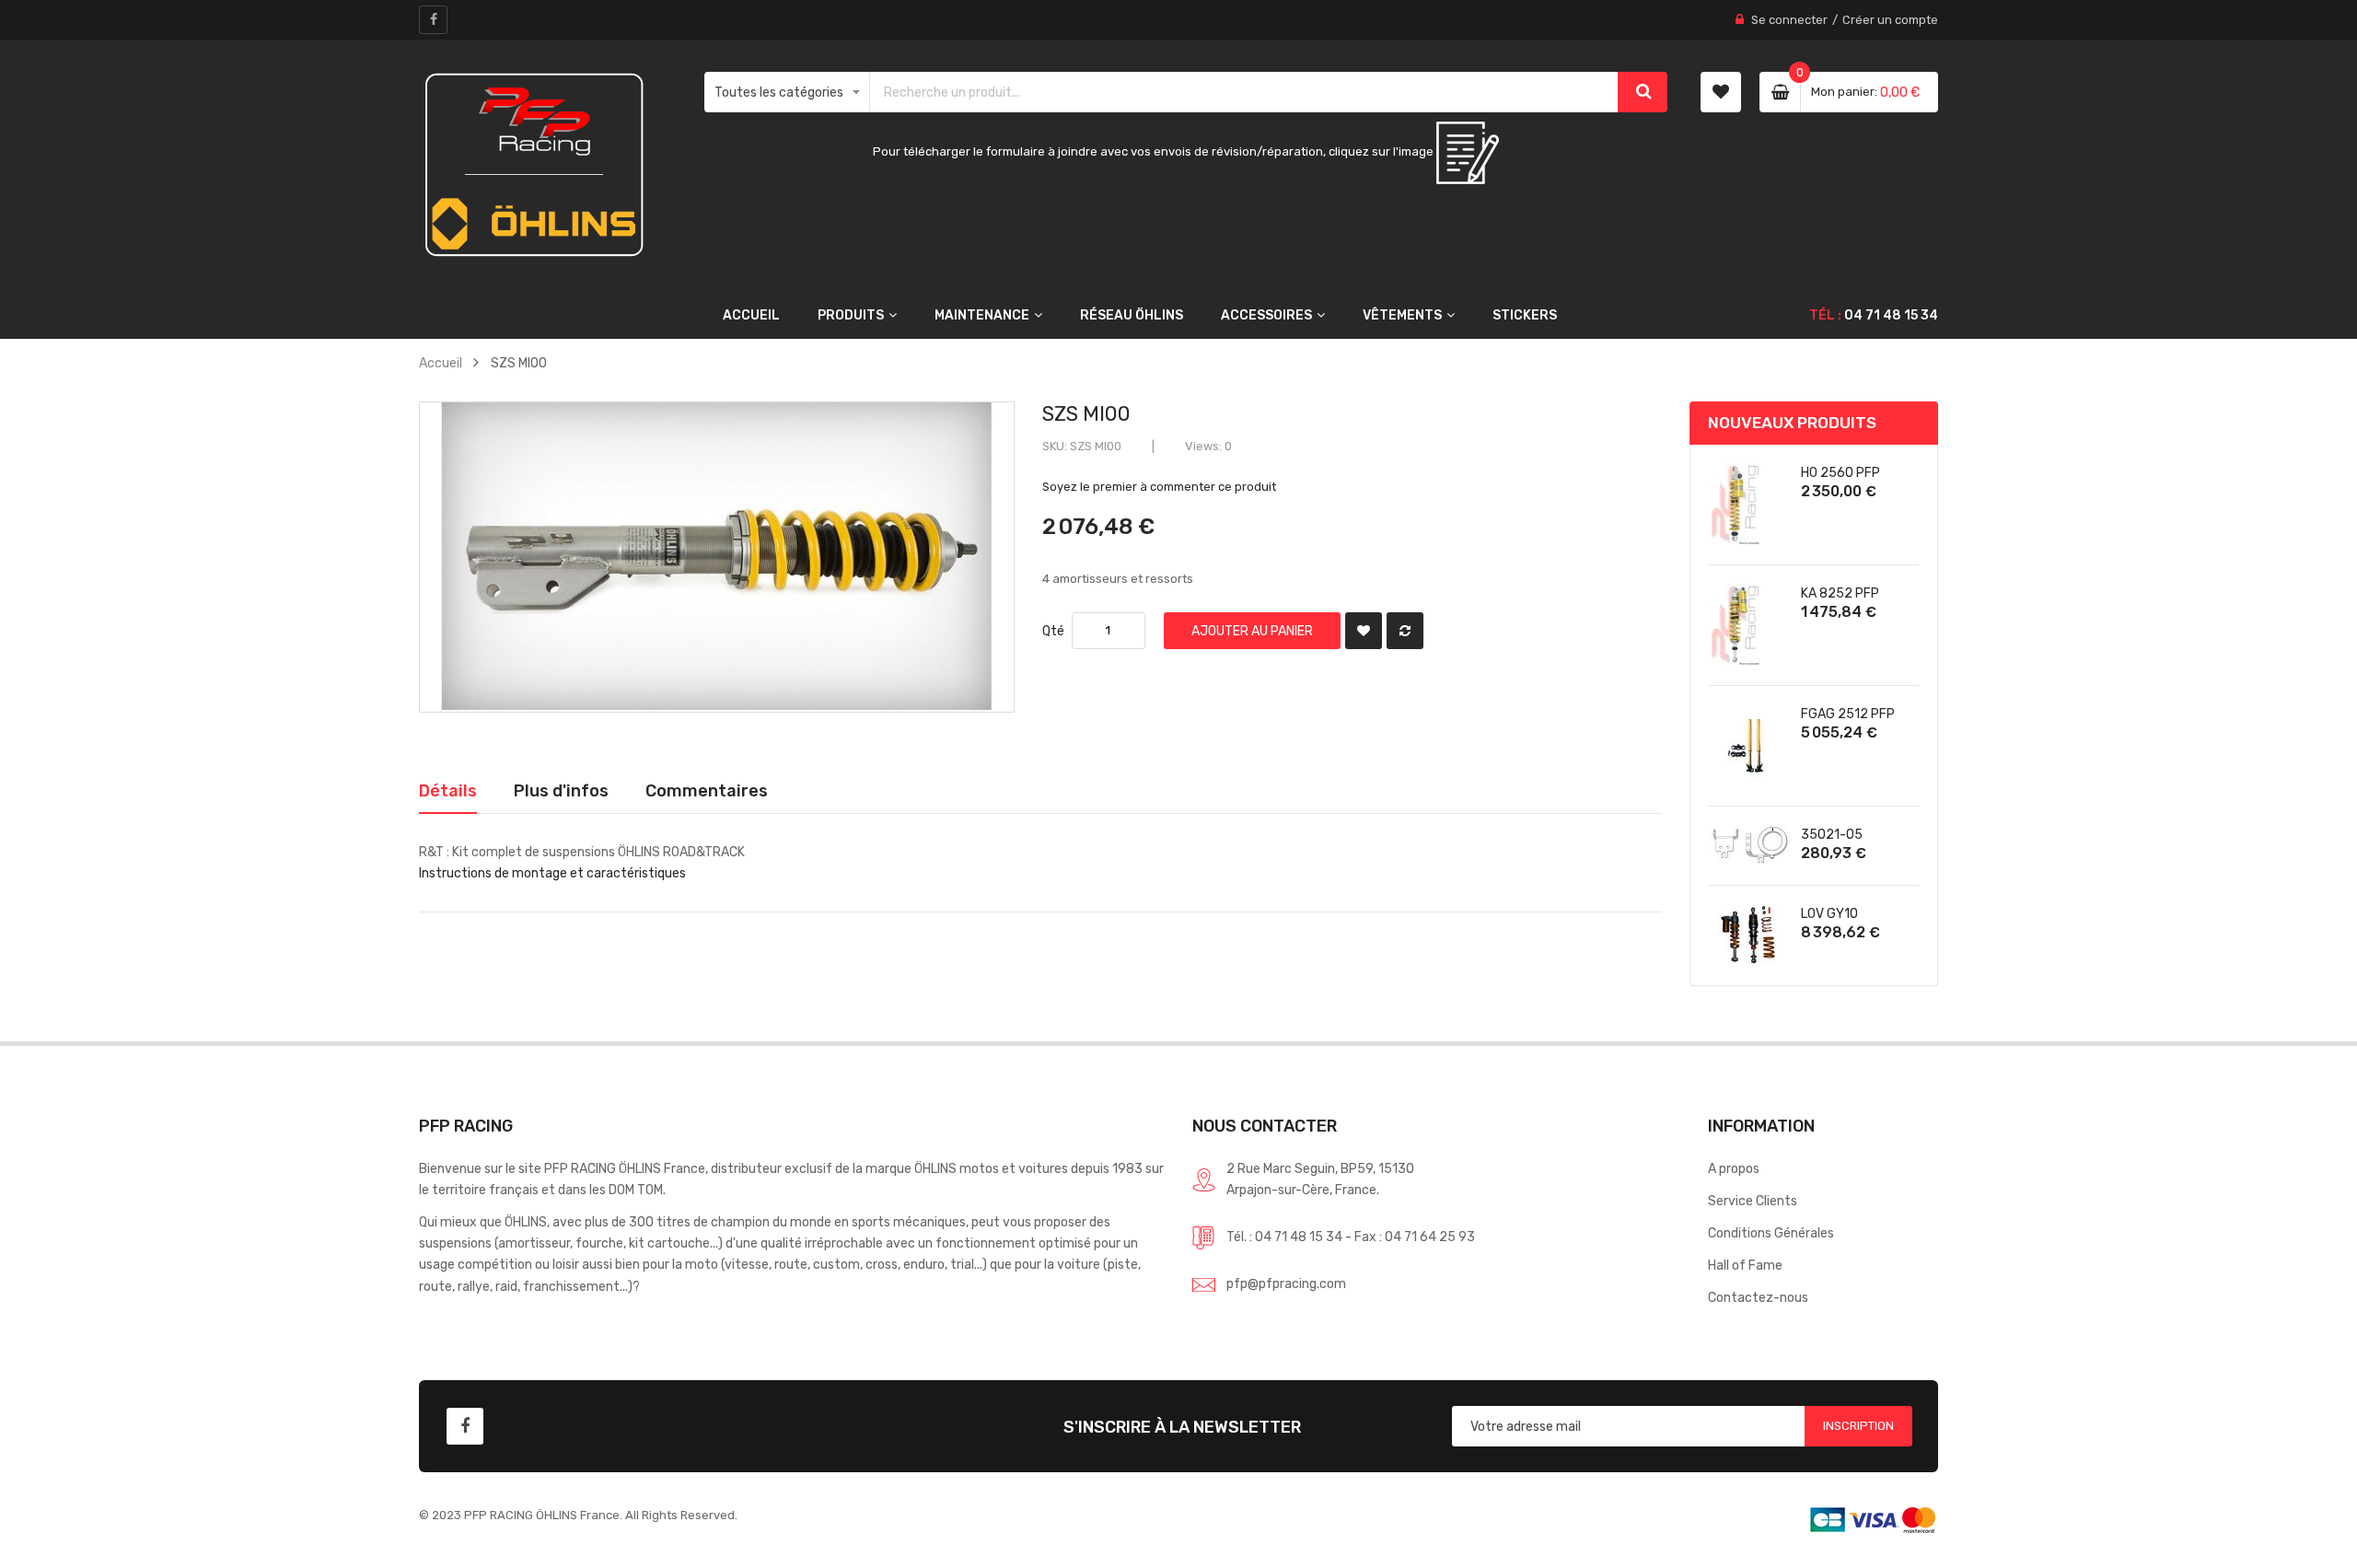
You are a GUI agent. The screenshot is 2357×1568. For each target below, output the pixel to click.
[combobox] (1245, 92)
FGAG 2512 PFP (1848, 714)
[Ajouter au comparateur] (1405, 631)
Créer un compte (1890, 20)
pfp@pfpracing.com (1286, 1283)
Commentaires (707, 790)
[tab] (448, 791)
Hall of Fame (1745, 1265)
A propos (1734, 1168)
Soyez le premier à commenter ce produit (1159, 487)
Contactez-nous (1758, 1297)
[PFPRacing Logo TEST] (534, 165)
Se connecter (1789, 20)
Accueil (441, 363)
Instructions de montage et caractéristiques (552, 873)
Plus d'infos (561, 790)
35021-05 (1832, 834)
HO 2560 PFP (1840, 472)
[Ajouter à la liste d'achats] (1364, 631)
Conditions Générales (1771, 1233)
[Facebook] (433, 20)
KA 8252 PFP (1840, 593)
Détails (448, 790)
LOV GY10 (1829, 913)
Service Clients (1753, 1201)
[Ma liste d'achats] (1721, 92)
